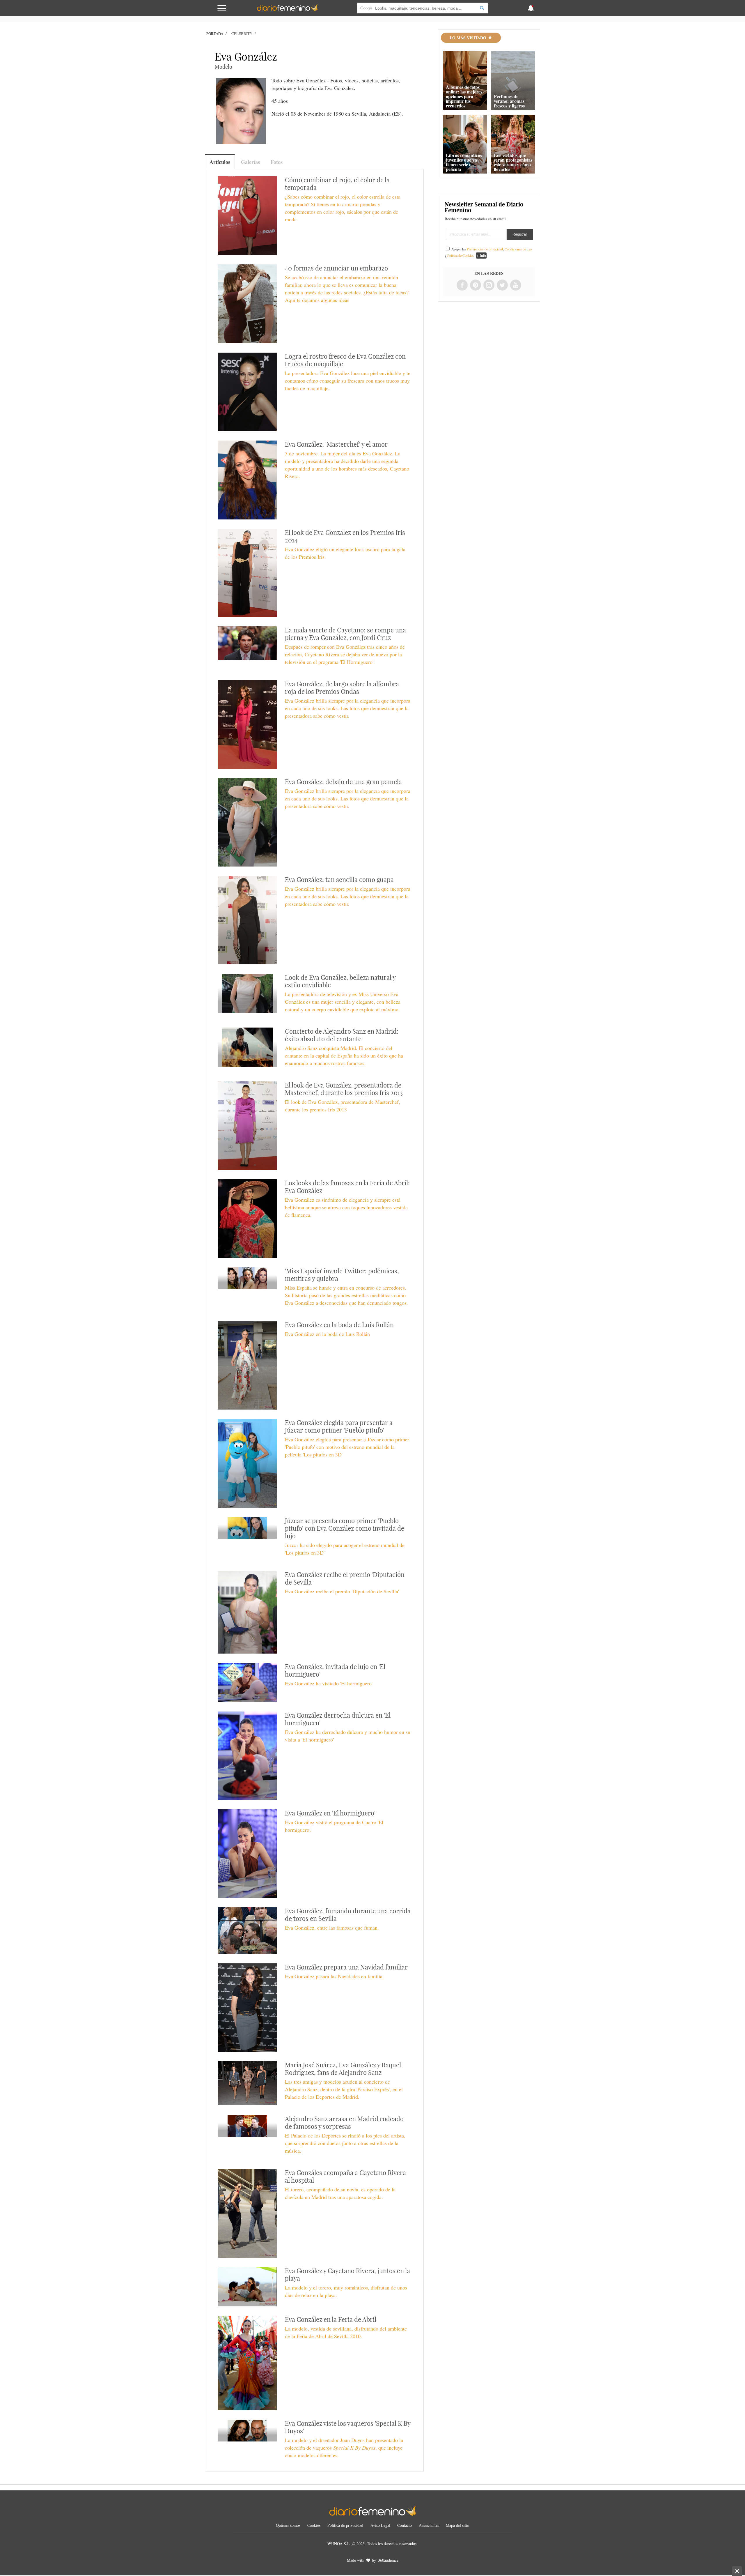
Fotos (277, 162)
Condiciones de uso (518, 249)
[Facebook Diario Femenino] (462, 285)
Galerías (250, 162)
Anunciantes (429, 2525)
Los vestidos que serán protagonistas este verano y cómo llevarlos (513, 162)
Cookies (314, 2525)
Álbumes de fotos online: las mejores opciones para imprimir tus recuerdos (464, 96)
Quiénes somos (288, 2525)
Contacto (405, 2525)
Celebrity (242, 33)
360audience (388, 2560)
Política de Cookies (461, 255)
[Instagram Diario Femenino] (489, 285)
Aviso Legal (380, 2525)
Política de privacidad (345, 2525)
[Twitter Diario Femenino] (502, 285)
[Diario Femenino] (287, 10)
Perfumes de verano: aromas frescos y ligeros (509, 101)
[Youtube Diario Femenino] (516, 285)
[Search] (482, 8)
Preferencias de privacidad (485, 249)
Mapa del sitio (457, 2525)
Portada (215, 33)
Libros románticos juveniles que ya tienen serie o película (464, 162)
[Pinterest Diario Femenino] (476, 285)
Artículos (220, 162)
